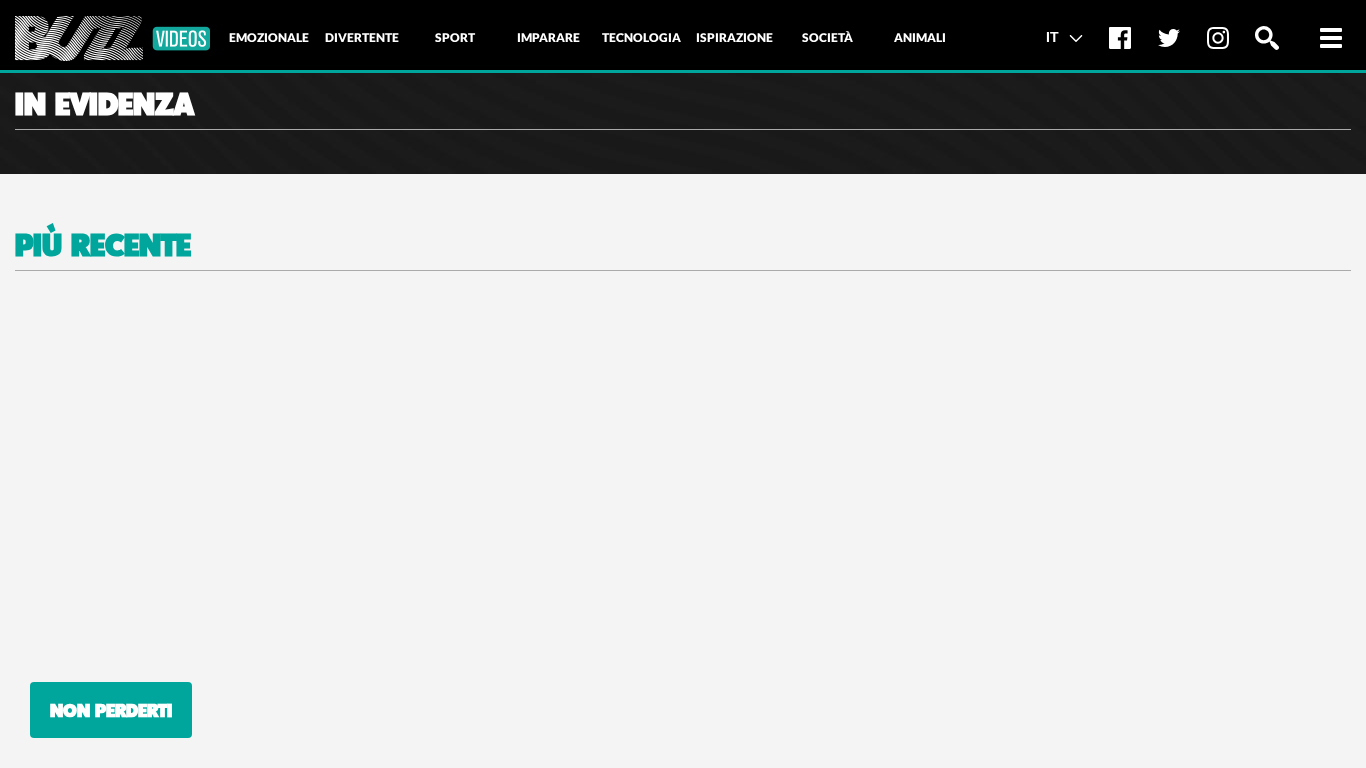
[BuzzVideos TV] (112, 38)
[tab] (269, 38)
